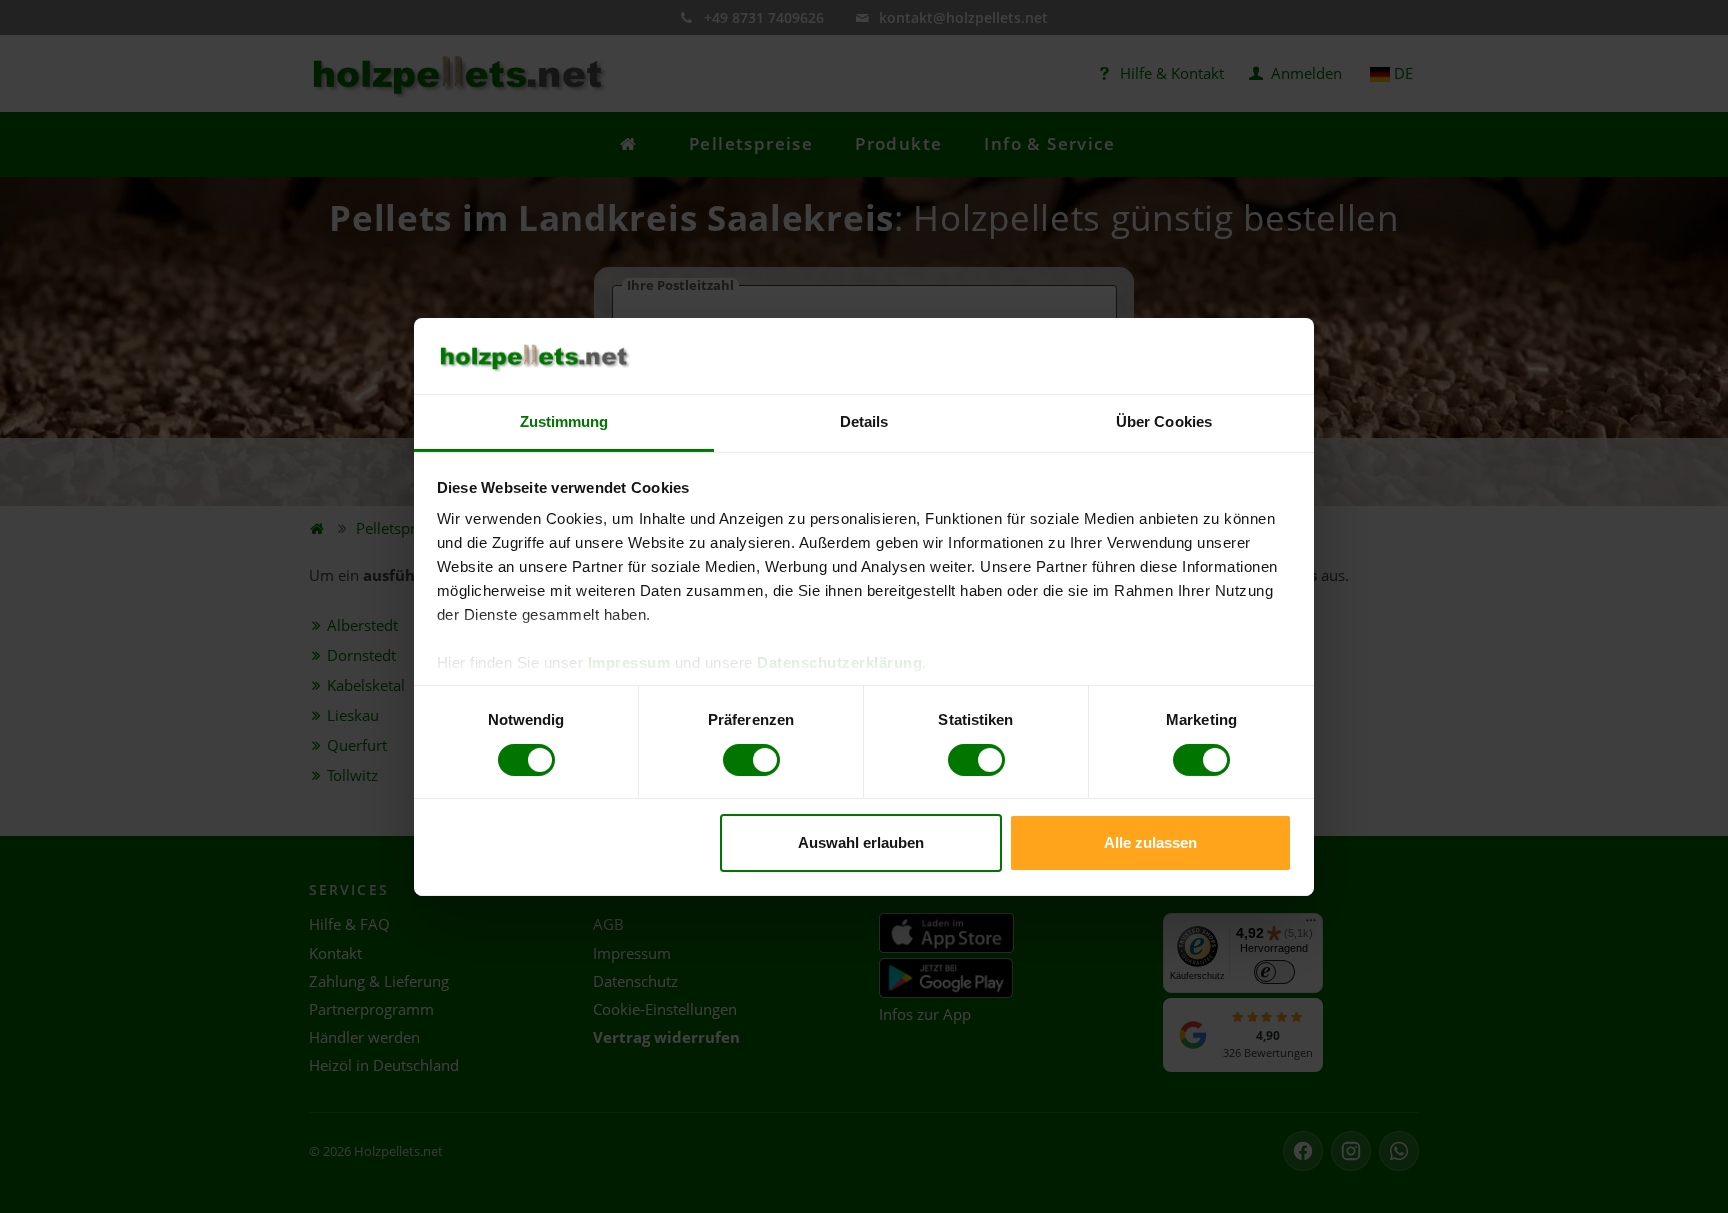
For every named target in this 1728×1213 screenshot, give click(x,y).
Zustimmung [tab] (564, 421)
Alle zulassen (1150, 842)
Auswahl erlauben (861, 842)
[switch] (751, 760)
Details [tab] (864, 421)
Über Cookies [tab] (1164, 421)
